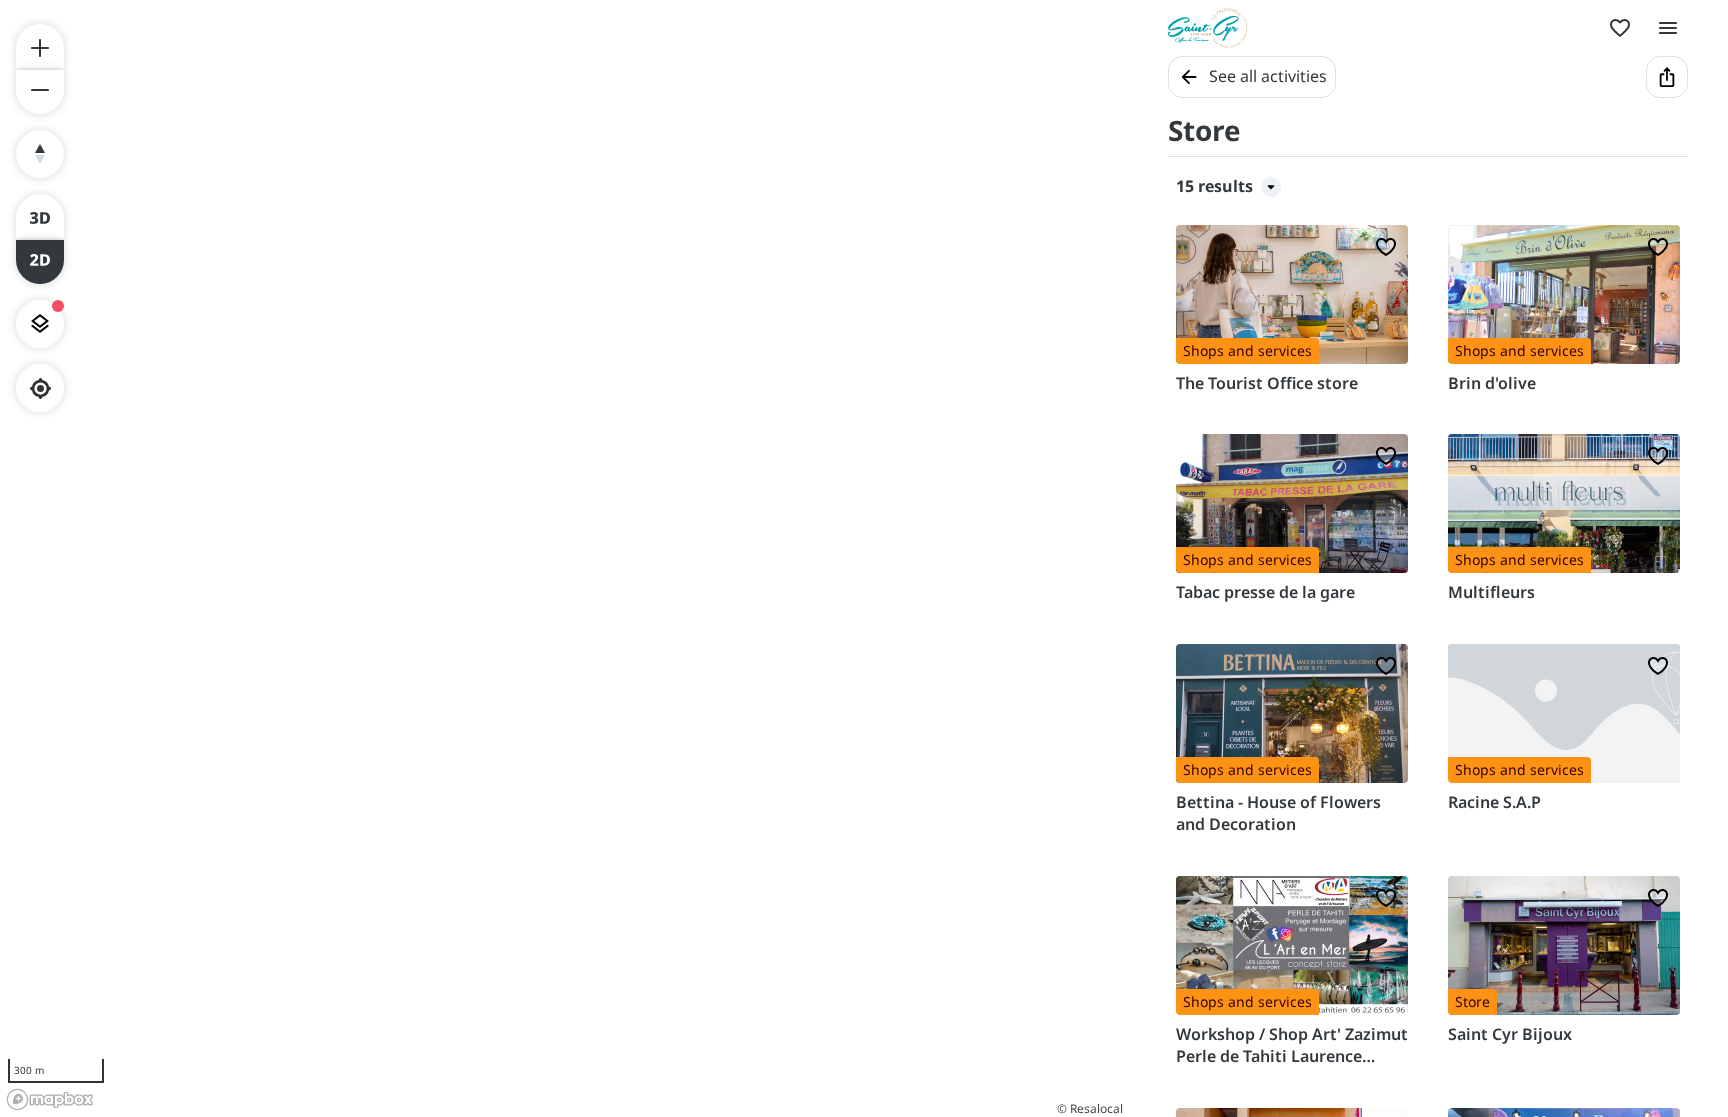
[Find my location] (40, 388)
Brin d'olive (1492, 383)
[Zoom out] (40, 92)
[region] (564, 558)
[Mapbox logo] (50, 1099)
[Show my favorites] (1620, 28)
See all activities (1268, 76)
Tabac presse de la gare (1265, 592)
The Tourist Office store (1267, 383)
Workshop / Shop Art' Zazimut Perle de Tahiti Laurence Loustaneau (1292, 1045)
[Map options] (40, 324)
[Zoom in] (40, 46)
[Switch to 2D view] (40, 262)
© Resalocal (1090, 1108)
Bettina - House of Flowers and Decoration (1278, 813)
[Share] (1667, 77)
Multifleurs (1491, 592)
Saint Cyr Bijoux (1510, 1034)
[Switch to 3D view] (40, 216)
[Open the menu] (1668, 28)
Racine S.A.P (1494, 802)
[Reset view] (40, 154)
